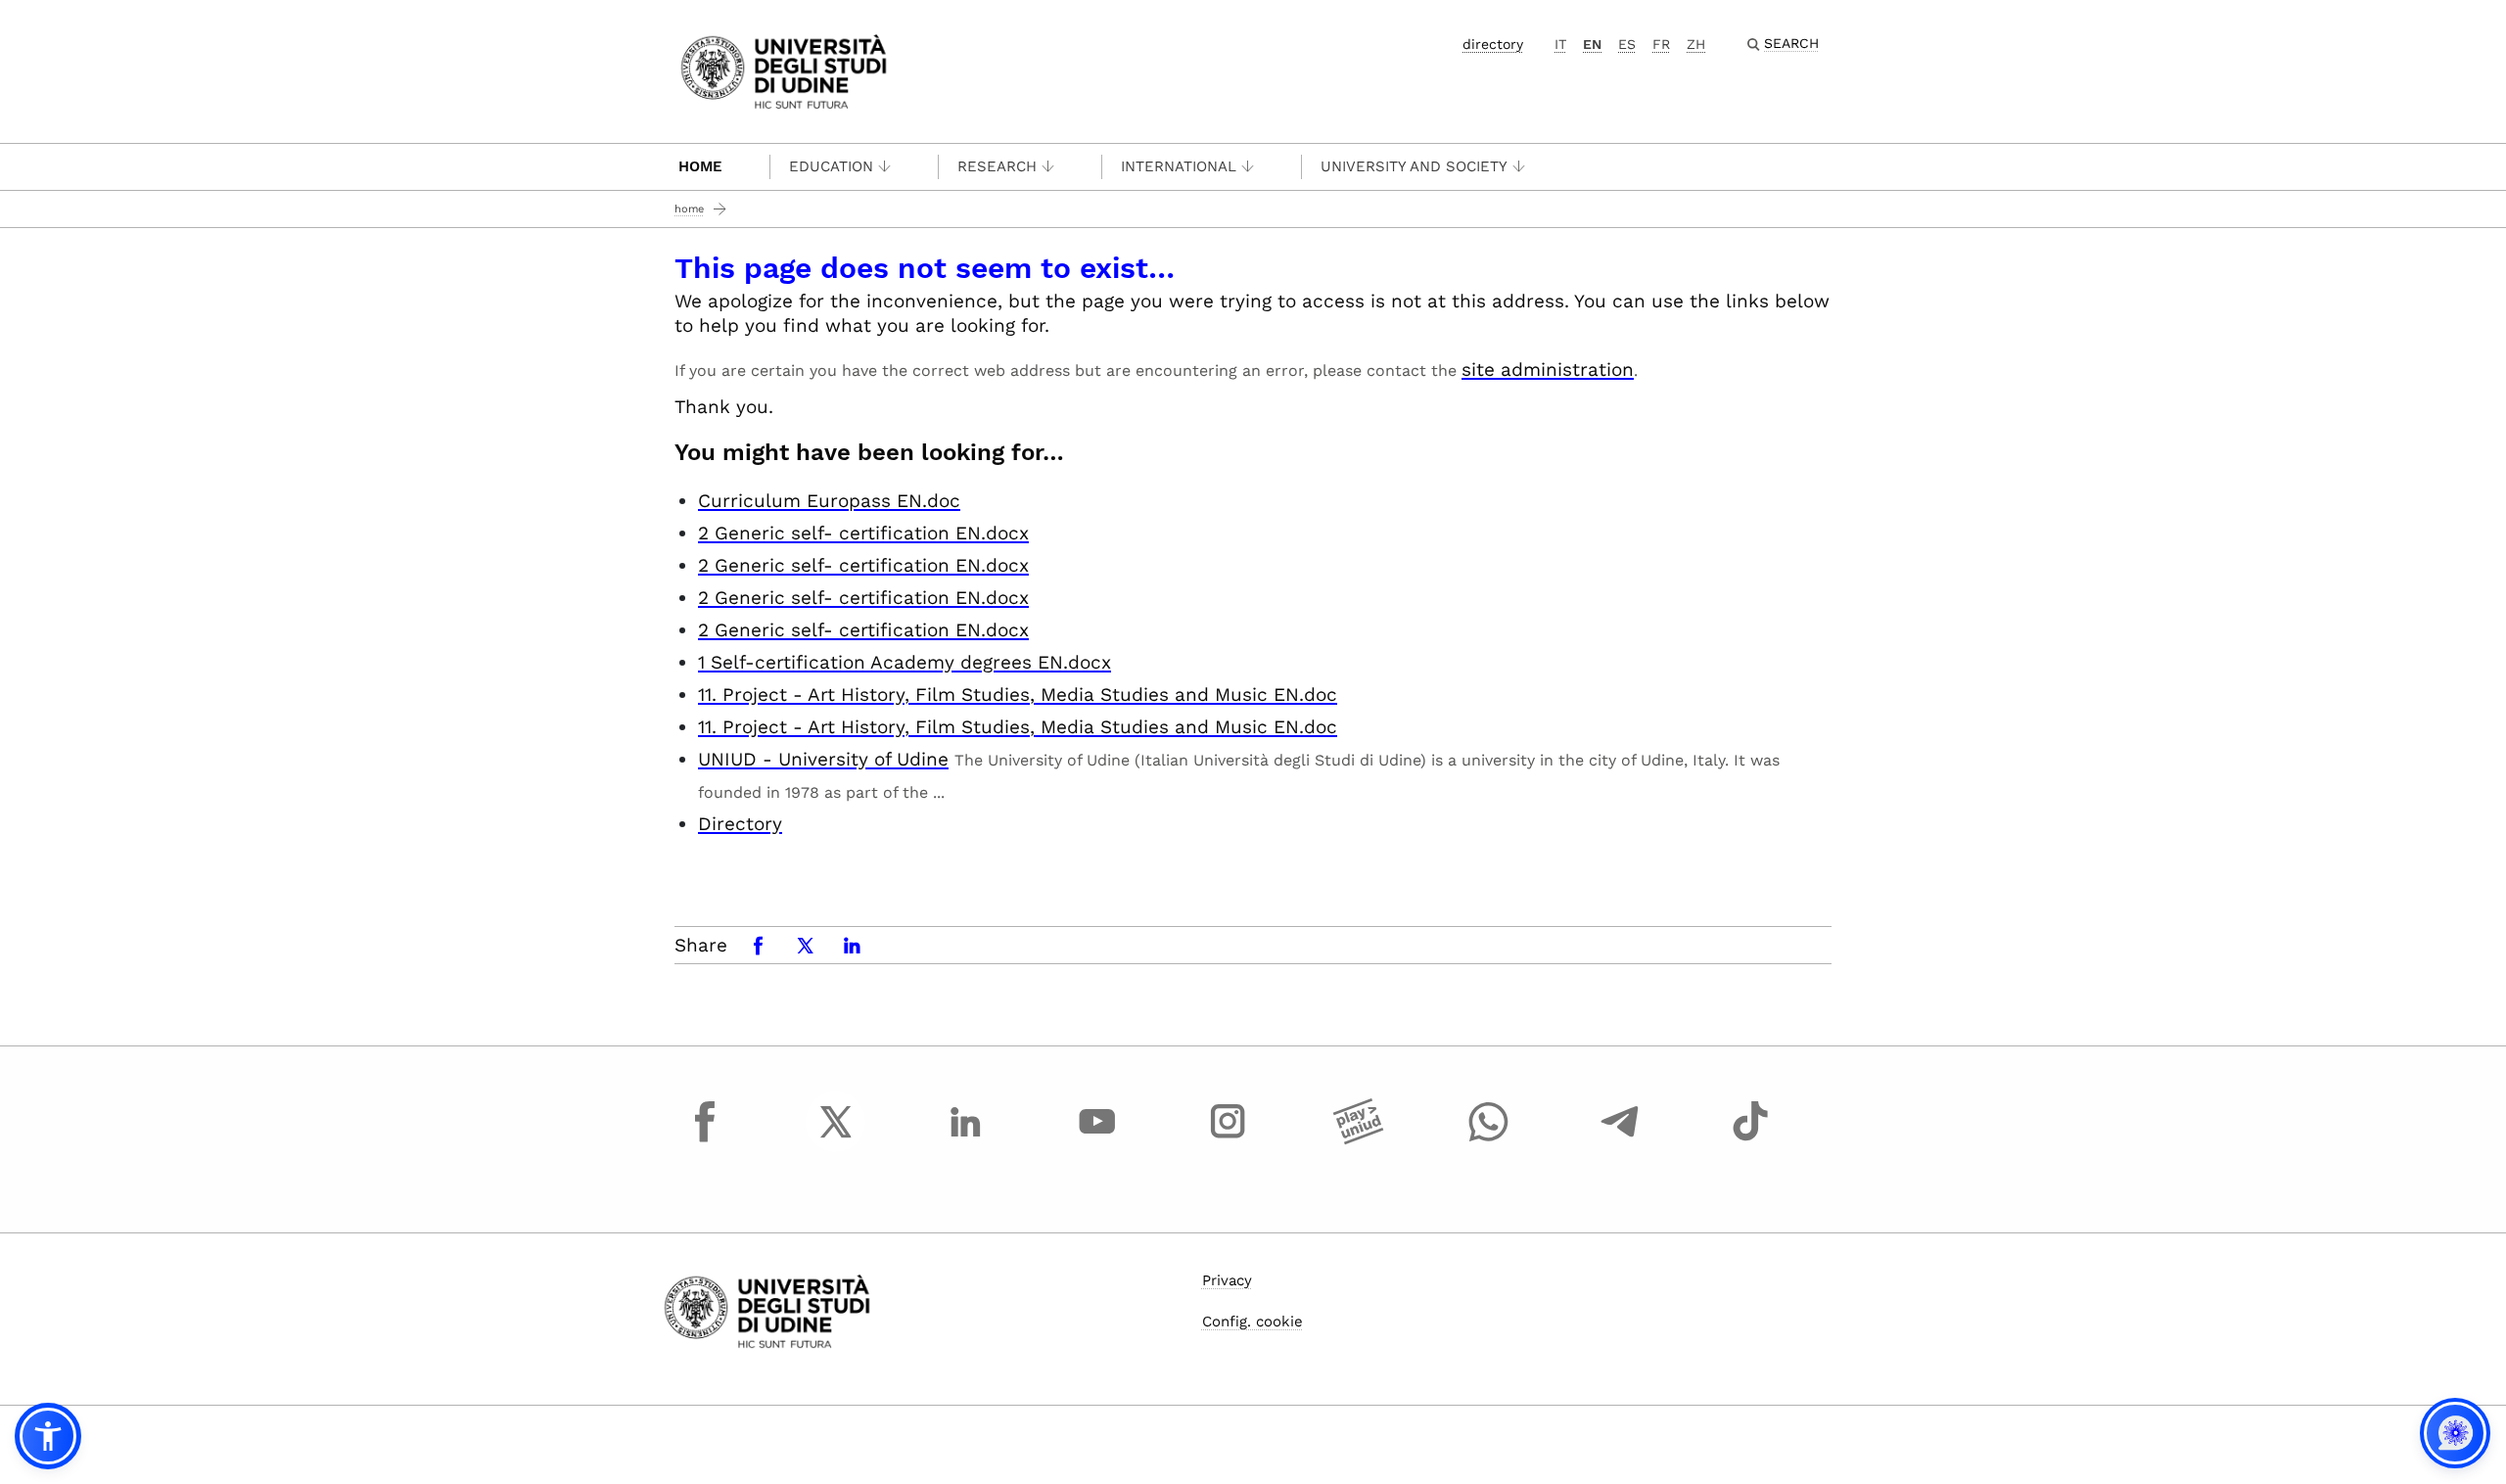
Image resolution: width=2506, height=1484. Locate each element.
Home (700, 166)
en (1592, 44)
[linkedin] (966, 1139)
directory (1493, 44)
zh (1696, 44)
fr (1661, 44)
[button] (48, 1436)
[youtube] (1097, 1139)
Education (831, 166)
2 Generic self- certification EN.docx (863, 533)
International (1179, 166)
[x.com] (836, 1139)
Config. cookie (1253, 1322)
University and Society (1414, 166)
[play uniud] (1359, 1139)
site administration (1548, 370)
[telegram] (1620, 1139)
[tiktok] (1750, 1139)
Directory (740, 824)
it (1560, 44)
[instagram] (1228, 1139)
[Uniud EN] (784, 70)
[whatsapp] (1489, 1139)
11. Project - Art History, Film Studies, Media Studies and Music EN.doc (1018, 695)
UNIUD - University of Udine (823, 759)
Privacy (1227, 1280)
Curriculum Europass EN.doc (829, 501)
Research (997, 166)
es (1627, 44)
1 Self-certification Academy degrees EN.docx (905, 662)
